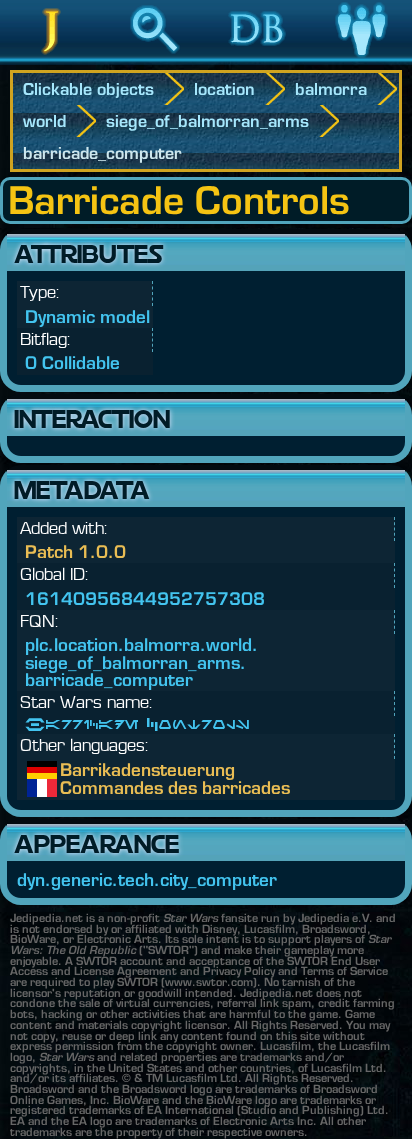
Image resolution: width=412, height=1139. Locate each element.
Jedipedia (51, 59)
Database (258, 59)
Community (361, 59)
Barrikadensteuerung (75, 770)
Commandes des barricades (75, 788)
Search (155, 59)
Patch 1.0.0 (75, 551)
